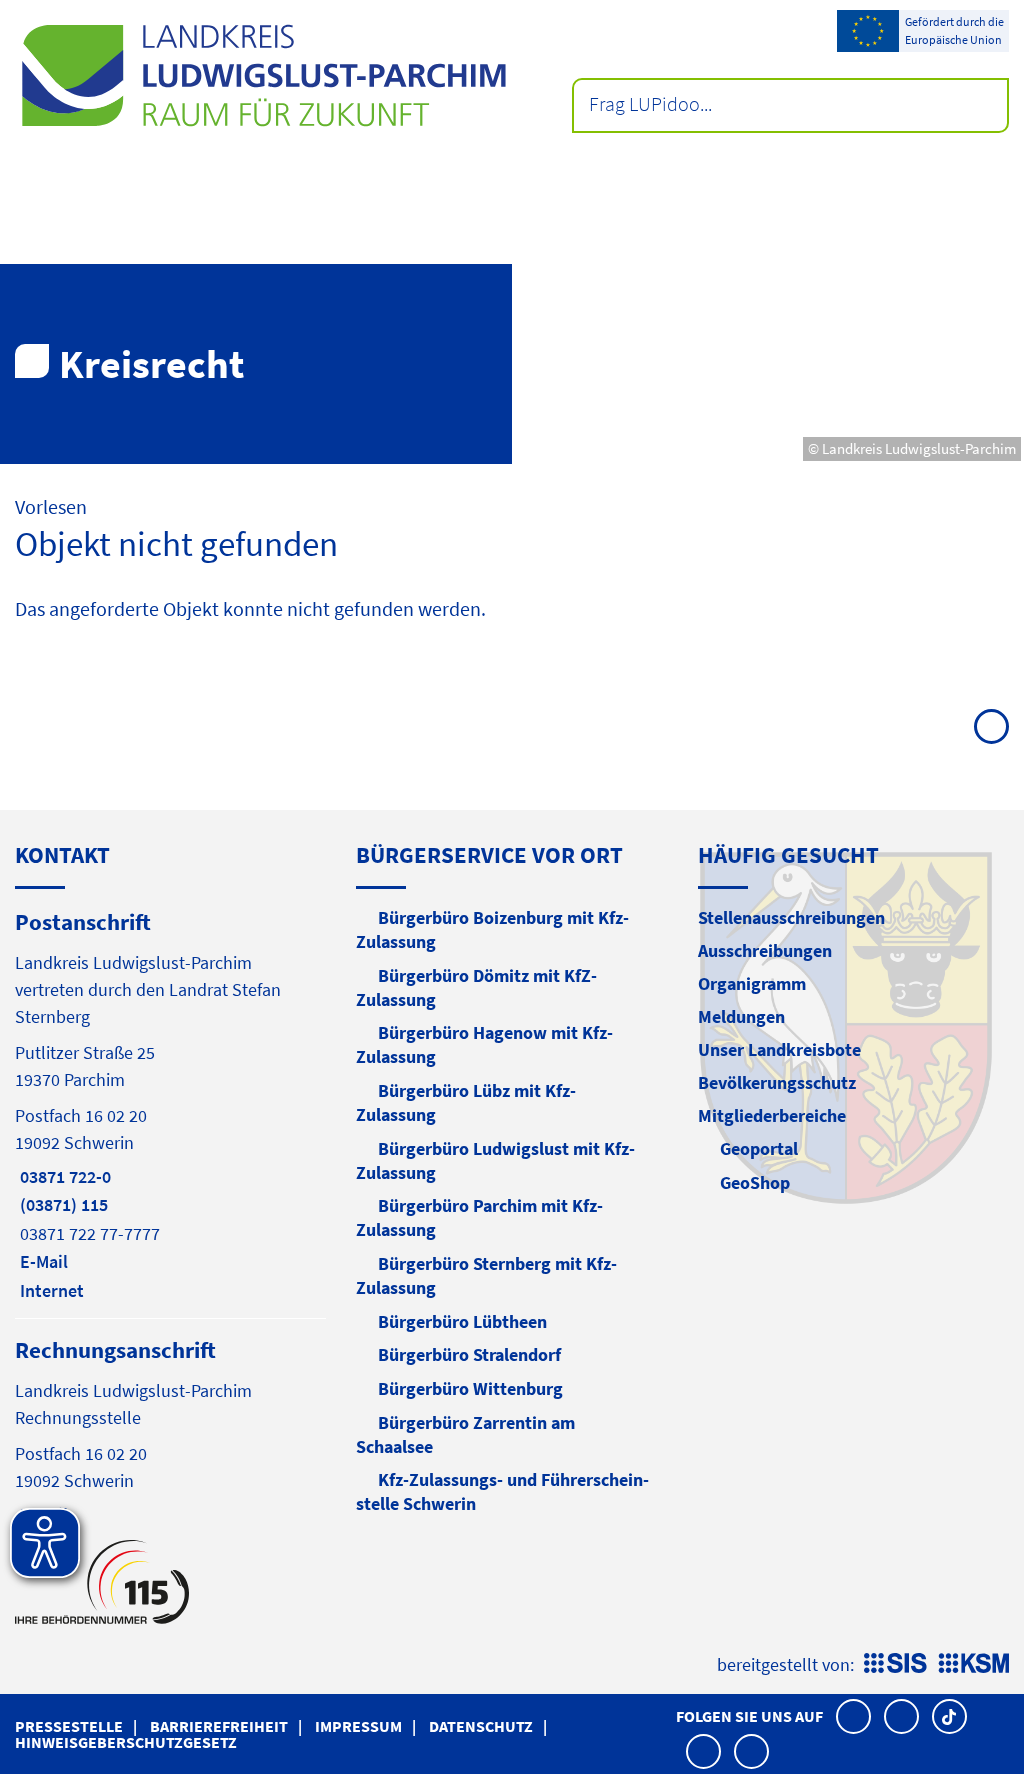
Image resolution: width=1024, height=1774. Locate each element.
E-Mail (41, 1261)
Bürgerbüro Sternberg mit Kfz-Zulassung (486, 1275)
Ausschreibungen (765, 950)
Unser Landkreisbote (779, 1049)
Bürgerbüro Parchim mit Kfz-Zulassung (479, 1217)
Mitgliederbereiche (772, 1115)
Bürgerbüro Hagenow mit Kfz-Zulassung (484, 1044)
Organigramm (752, 983)
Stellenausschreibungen (791, 917)
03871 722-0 (63, 1176)
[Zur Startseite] (263, 75)
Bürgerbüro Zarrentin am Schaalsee (465, 1434)
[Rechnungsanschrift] (170, 1430)
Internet (49, 1290)
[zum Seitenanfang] (991, 726)
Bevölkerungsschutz (777, 1082)
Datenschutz (481, 1726)
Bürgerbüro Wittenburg (470, 1388)
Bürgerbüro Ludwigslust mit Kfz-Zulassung (495, 1160)
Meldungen (741, 1016)
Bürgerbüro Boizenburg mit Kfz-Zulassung (492, 929)
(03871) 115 (61, 1204)
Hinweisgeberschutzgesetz (126, 1742)
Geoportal (759, 1148)
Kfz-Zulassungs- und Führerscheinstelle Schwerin (502, 1491)
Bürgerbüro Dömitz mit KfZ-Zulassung (476, 987)
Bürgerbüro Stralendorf (469, 1354)
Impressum (358, 1726)
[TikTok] (949, 1716)
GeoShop (755, 1182)
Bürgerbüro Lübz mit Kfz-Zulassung (466, 1102)
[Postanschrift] (170, 1104)
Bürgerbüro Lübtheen (462, 1321)
